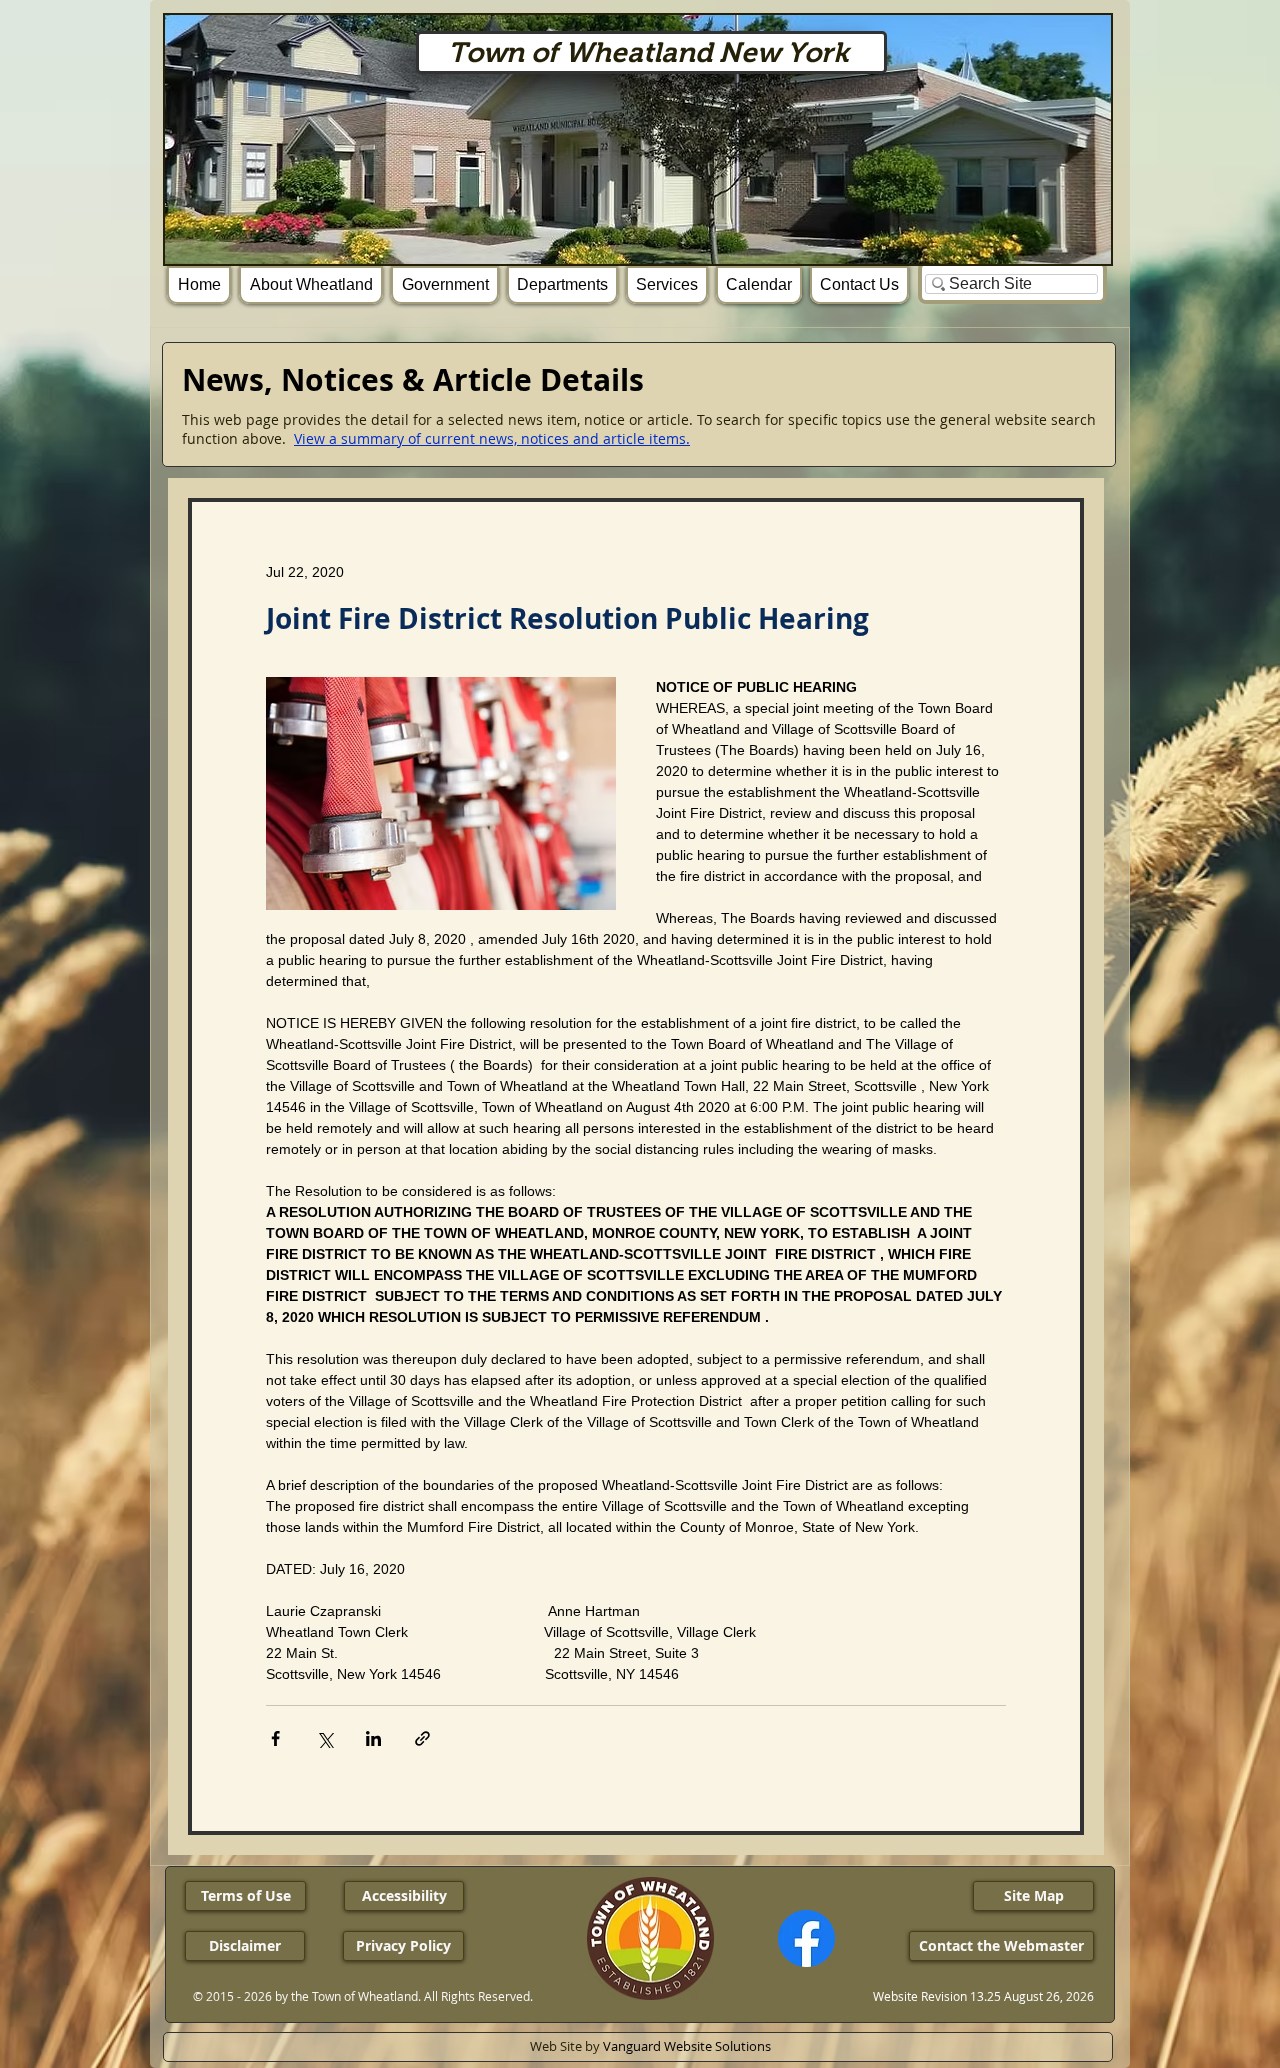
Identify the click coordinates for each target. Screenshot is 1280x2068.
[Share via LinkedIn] (373, 1738)
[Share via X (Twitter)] (324, 1738)
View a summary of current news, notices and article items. (492, 438)
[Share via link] (422, 1738)
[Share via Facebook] (275, 1738)
